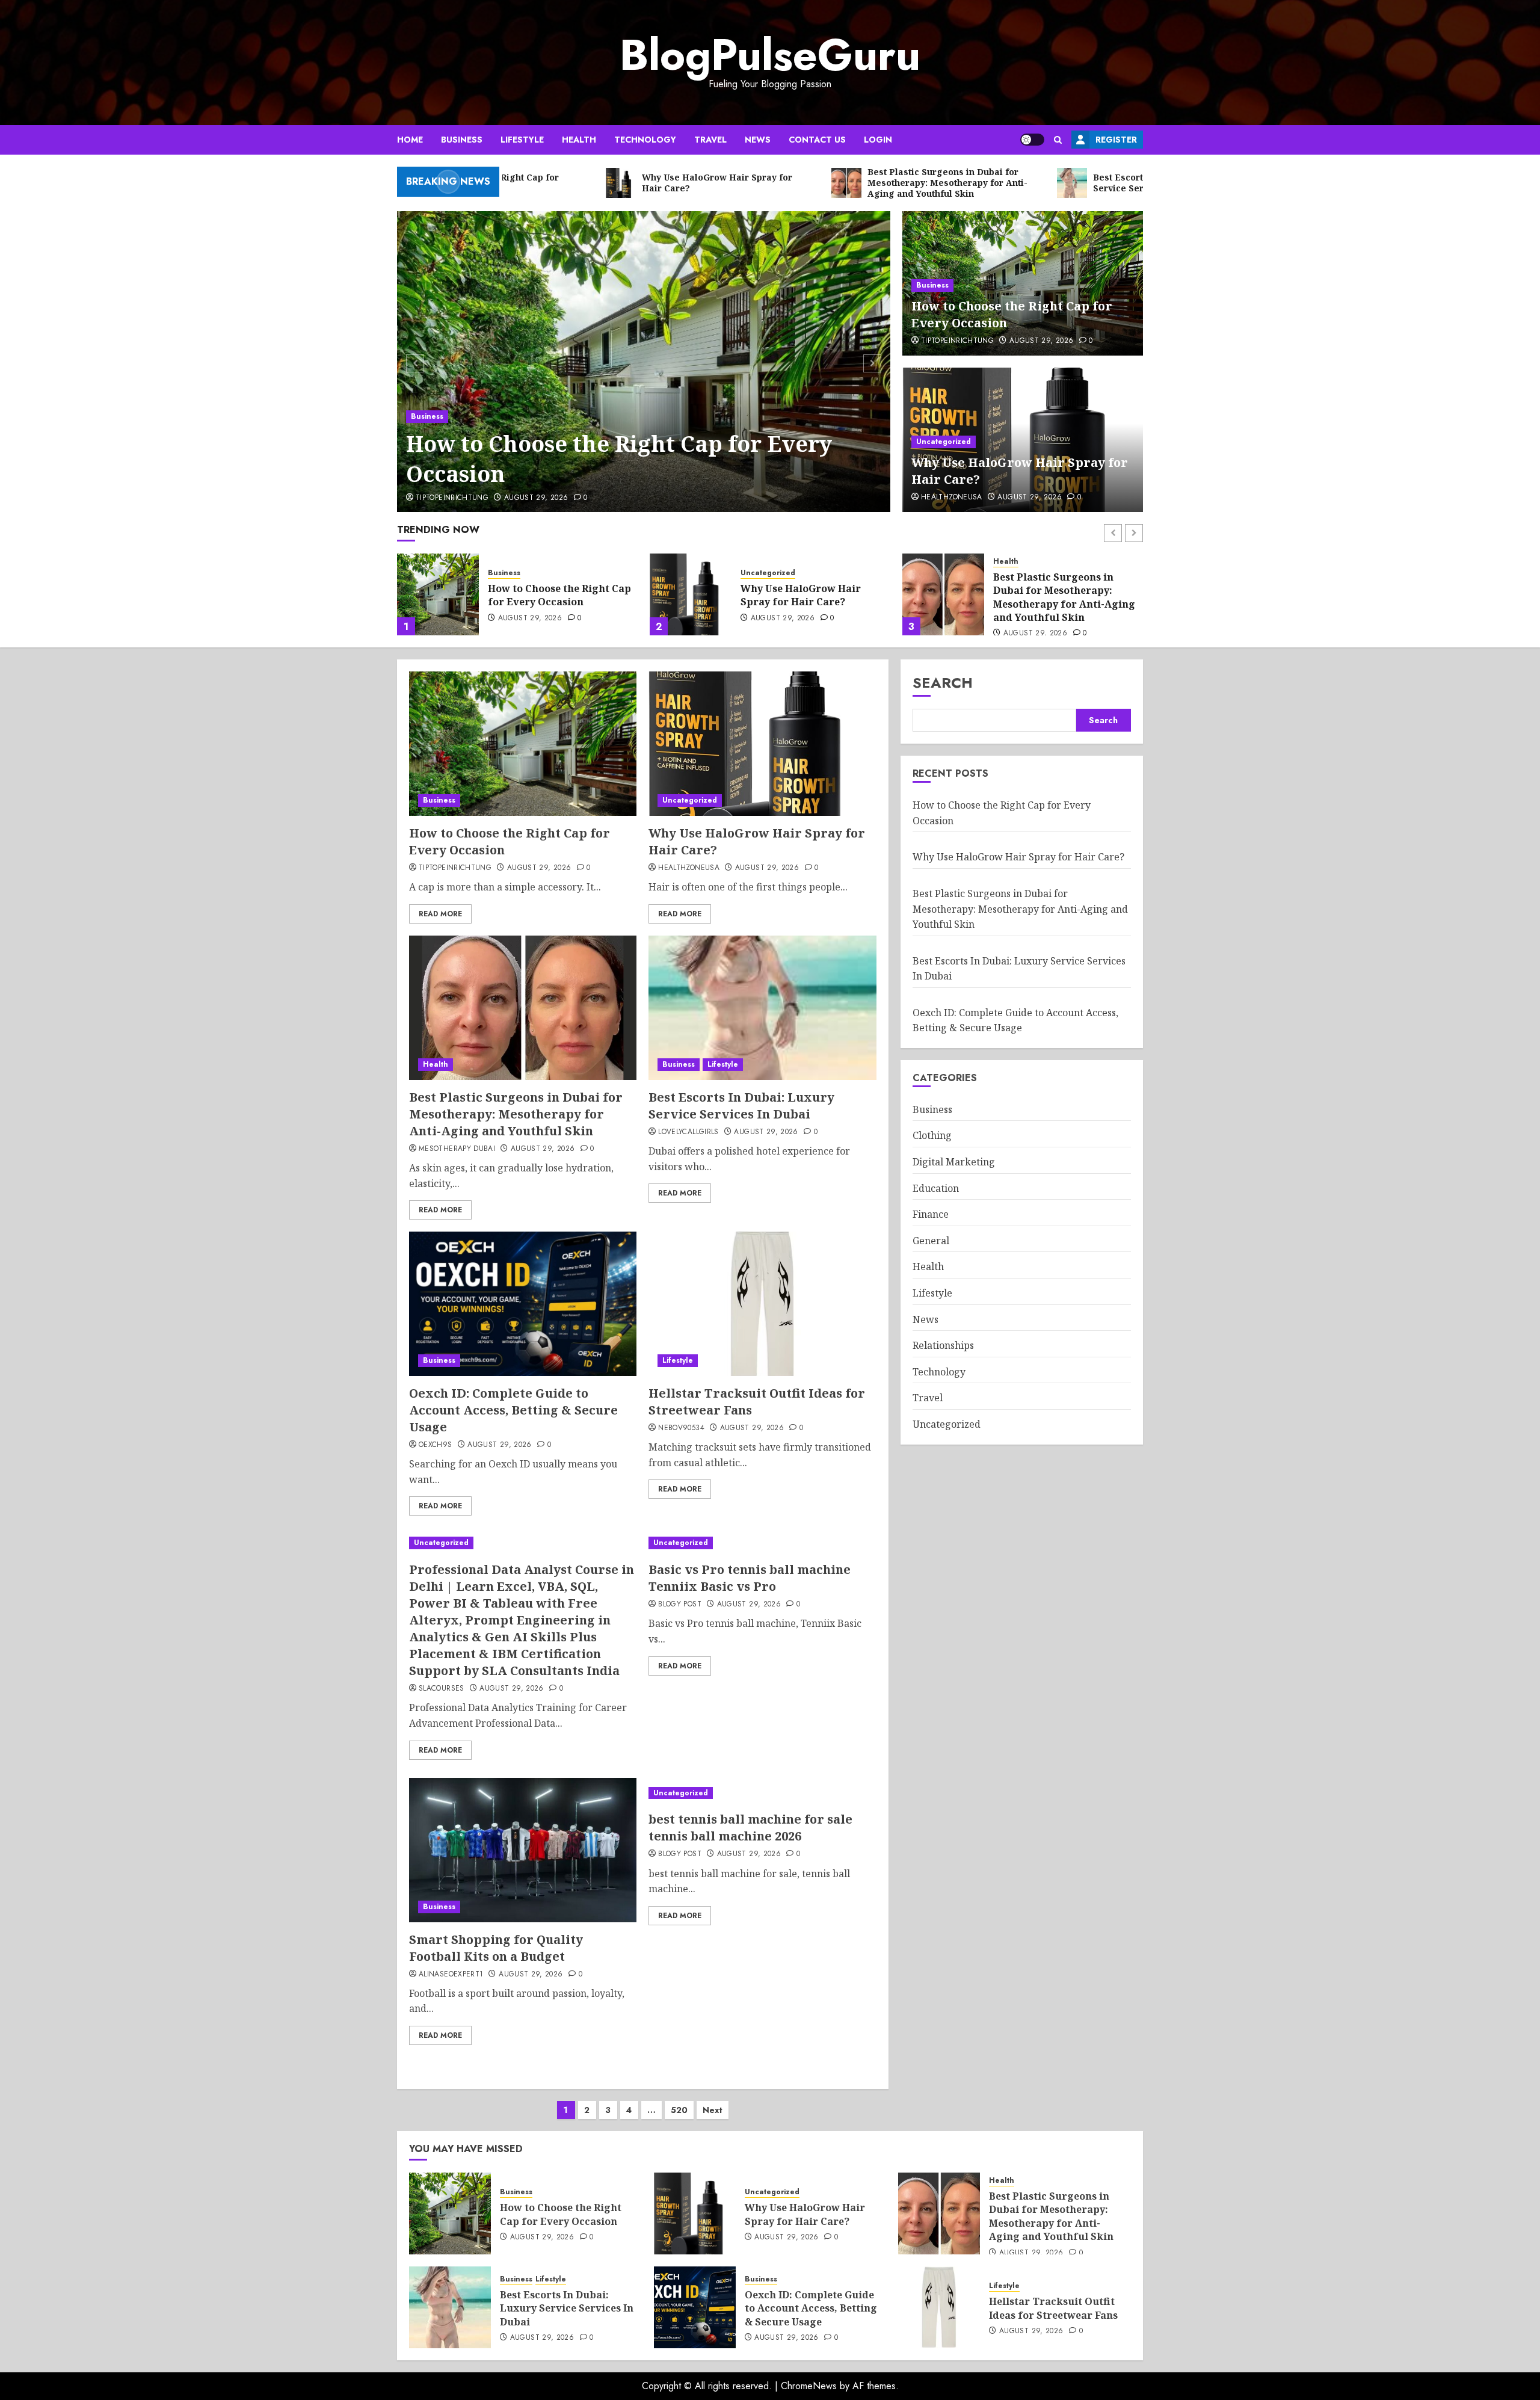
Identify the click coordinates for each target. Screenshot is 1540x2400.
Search (943, 683)
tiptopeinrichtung (452, 498)
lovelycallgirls (688, 1132)
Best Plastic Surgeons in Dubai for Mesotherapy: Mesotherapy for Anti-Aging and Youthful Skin (812, 597)
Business (462, 140)
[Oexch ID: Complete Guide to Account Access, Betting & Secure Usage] (523, 1304)
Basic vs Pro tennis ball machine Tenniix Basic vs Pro (750, 1578)
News (758, 140)
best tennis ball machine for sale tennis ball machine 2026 (750, 1828)
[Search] (1058, 140)
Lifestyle (522, 140)
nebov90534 (681, 1428)
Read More (440, 914)
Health (579, 140)
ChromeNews (809, 2386)
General (931, 1241)
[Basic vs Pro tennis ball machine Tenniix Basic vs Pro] (762, 1543)
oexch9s (436, 1445)
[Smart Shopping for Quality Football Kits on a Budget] (523, 1850)
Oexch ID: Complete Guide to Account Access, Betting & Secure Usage (513, 1410)
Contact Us (817, 140)
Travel (710, 140)
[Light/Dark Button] (1032, 140)
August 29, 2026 (536, 498)
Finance (931, 1214)
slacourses (442, 1689)
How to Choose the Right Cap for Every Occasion (619, 459)
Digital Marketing (954, 1162)
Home (410, 140)
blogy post (680, 1605)
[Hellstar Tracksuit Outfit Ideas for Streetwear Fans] (762, 1304)
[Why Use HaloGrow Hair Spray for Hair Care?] (438, 594)
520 (679, 2110)
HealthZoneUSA (952, 498)
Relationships (943, 1345)
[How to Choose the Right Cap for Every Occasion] (644, 362)
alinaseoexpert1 (451, 1975)
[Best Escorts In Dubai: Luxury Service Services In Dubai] (943, 594)
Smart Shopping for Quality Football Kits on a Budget (496, 1948)
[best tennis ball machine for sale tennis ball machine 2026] (762, 1793)
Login (878, 140)
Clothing (932, 1135)
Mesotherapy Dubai (457, 1149)
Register (1116, 140)
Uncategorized (944, 442)
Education (936, 1188)
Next (713, 2110)
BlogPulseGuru (770, 55)
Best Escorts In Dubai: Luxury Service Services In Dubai (1067, 595)
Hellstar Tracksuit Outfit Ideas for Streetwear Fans (1053, 2308)
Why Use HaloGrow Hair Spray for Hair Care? (548, 595)
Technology (645, 140)
